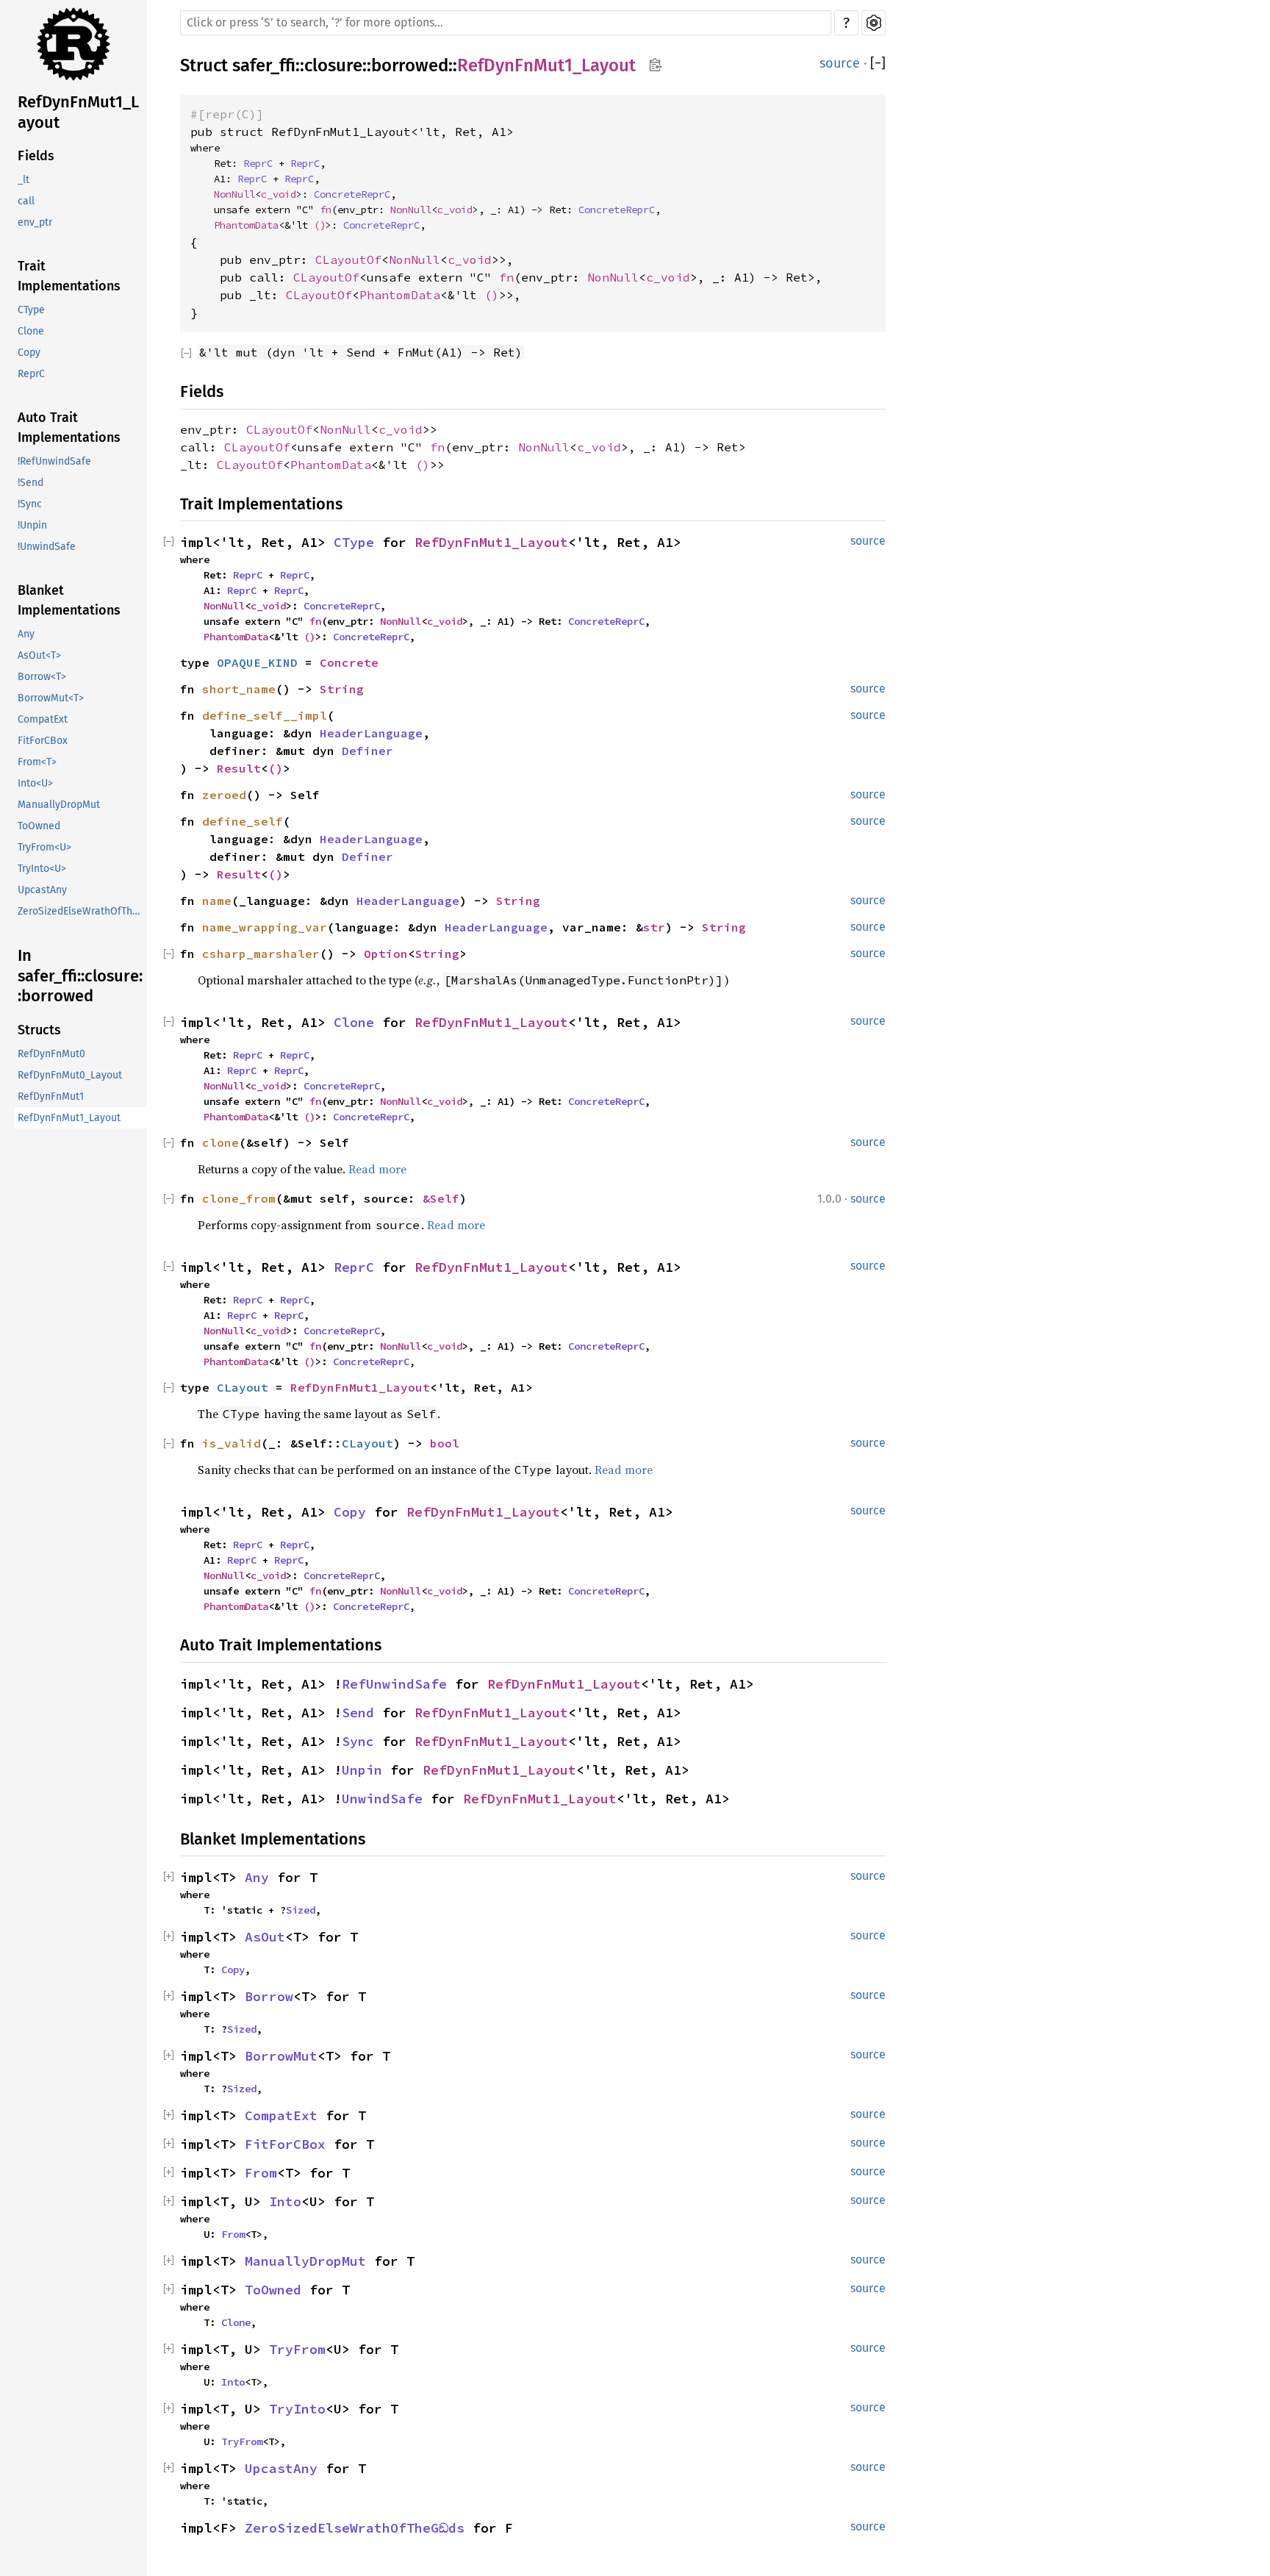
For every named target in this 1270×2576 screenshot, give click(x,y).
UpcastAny (42, 890)
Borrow (269, 1996)
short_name (239, 689)
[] (878, 64)
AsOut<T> (39, 655)
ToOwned (39, 826)
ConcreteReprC (352, 194)
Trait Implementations (69, 276)
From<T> (37, 762)
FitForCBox (43, 741)
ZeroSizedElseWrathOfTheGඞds (82, 911)
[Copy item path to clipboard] (655, 66)
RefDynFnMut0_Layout (70, 1075)
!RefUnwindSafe (54, 461)
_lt (24, 180)
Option (386, 954)
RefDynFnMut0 (51, 1054)
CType (31, 310)
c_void (279, 194)
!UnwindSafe (47, 547)
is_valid (232, 1443)
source (840, 63)
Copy (29, 353)
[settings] (873, 23)
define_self (243, 821)
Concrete (349, 662)
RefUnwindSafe (394, 1684)
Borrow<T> (42, 677)
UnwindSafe (382, 1799)
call (26, 201)
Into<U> (35, 783)
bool (445, 1443)
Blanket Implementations (69, 600)
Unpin (362, 1770)
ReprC (31, 374)
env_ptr (35, 222)
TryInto (297, 2409)
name (217, 901)
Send (358, 1713)
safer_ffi (264, 65)
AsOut (265, 1937)
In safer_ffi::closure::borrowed (80, 976)
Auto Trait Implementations (69, 427)
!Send (31, 483)
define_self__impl (265, 715)
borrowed (410, 65)
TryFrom (297, 2349)
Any (26, 634)
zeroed (224, 795)
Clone (31, 331)
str (654, 927)
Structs (39, 1030)
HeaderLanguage (371, 733)
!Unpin (32, 525)
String (342, 689)
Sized (301, 1910)
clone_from (239, 1198)
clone (220, 1142)
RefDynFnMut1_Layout (78, 112)
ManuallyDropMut (59, 805)
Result (239, 768)
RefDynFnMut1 (51, 1096)
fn (326, 210)
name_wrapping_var (265, 927)
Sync (358, 1741)
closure (333, 65)
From (261, 2173)
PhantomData (246, 225)
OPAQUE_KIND (257, 662)
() (320, 225)
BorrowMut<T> (51, 698)
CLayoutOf (348, 260)
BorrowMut (281, 2056)
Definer (367, 751)
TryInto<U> (42, 869)
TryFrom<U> (44, 847)
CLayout (243, 1387)
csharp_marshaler (261, 954)
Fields (36, 156)
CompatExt (43, 719)
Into (285, 2201)
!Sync (30, 504)
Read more (377, 1169)
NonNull (234, 194)
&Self (441, 1198)
